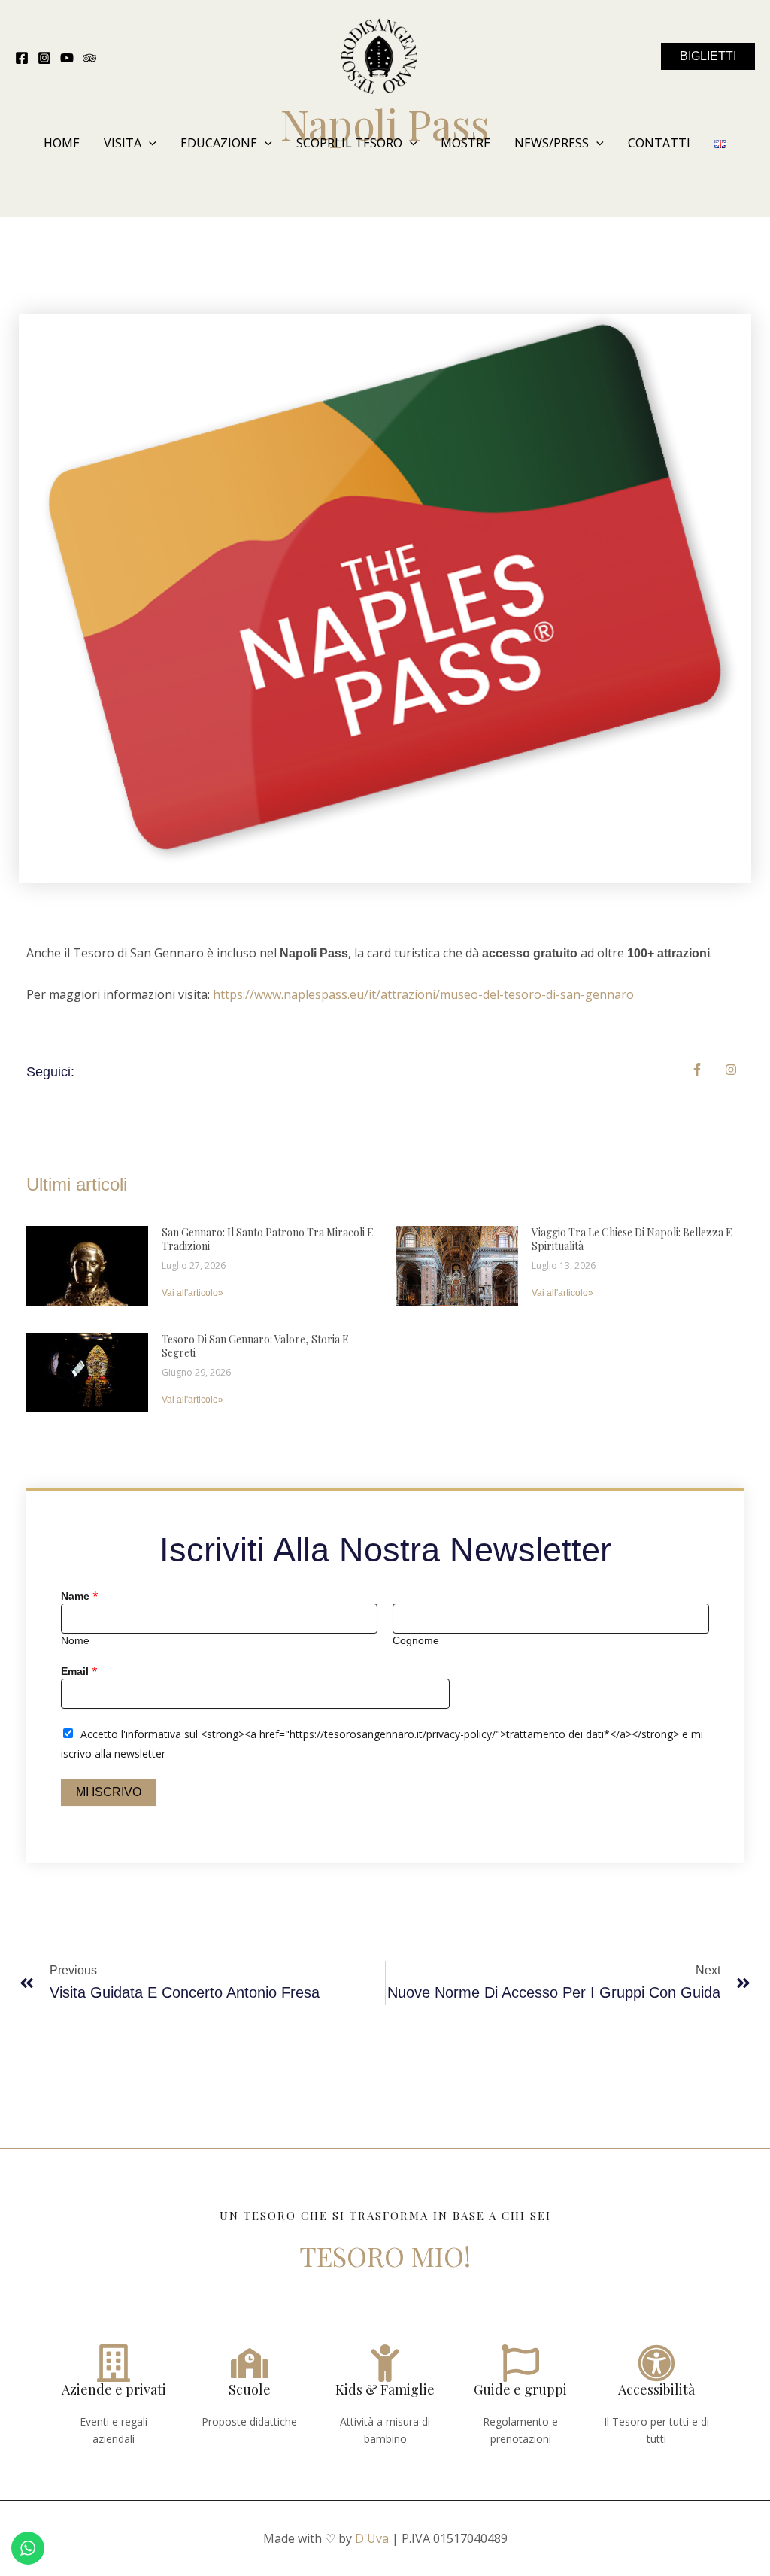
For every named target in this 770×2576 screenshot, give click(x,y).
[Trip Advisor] (89, 58)
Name (80, 1596)
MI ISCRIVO (109, 1792)
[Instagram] (44, 58)
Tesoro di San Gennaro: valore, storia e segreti (255, 1346)
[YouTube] (67, 58)
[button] (708, 56)
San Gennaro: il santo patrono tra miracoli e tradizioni (268, 1239)
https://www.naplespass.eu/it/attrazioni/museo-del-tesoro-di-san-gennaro (423, 994)
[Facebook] (22, 58)
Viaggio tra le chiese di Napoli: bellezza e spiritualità (632, 1239)
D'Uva (372, 2538)
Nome (75, 1641)
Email (79, 1671)
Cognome (416, 1641)
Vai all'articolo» (192, 1293)
